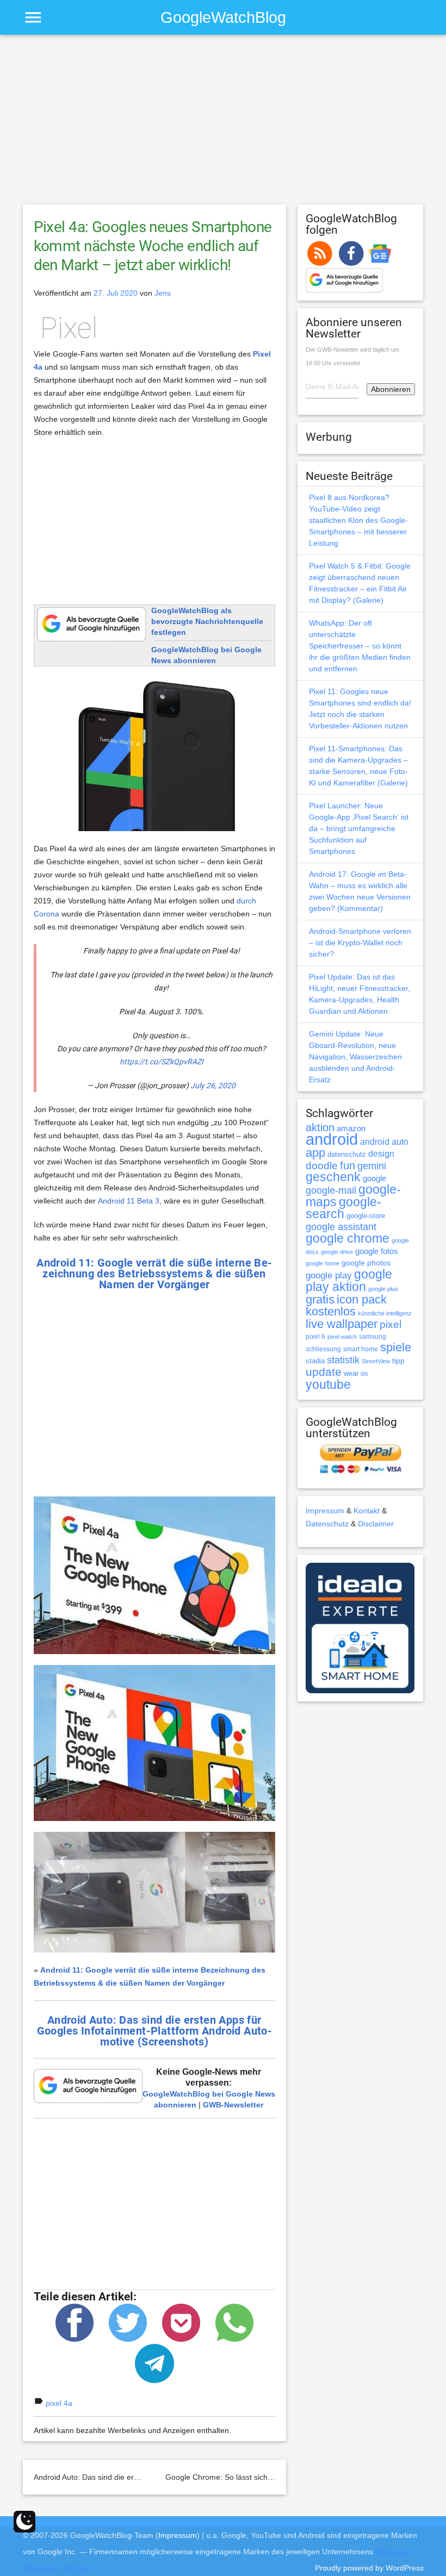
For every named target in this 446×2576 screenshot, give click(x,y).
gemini (372, 1166)
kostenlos (331, 1311)
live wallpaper (342, 1324)
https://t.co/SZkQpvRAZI (162, 1062)
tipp (398, 1361)
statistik (343, 1360)
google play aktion (349, 1280)
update (324, 1372)
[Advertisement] (223, 124)
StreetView (376, 1361)
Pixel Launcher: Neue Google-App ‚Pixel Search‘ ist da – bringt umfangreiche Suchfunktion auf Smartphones (359, 828)
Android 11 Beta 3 (129, 1201)
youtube (328, 1384)
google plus (383, 1289)
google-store (366, 1216)
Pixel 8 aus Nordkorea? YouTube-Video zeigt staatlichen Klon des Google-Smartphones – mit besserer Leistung (358, 520)
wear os (356, 1373)
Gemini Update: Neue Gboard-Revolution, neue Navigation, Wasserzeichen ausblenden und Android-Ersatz (355, 1057)
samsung (373, 1337)
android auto (384, 1142)
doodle (322, 1165)
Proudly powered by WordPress (369, 2568)
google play (329, 1275)
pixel (391, 1324)
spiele (396, 1347)
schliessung (323, 1349)
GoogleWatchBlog (223, 17)
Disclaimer (376, 1524)
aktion (320, 1127)
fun (348, 1165)
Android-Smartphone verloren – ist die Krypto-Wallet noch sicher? (360, 943)
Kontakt (367, 1511)
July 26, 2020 (213, 1086)
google (374, 1178)
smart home (361, 1349)
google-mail (331, 1190)
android (332, 1139)
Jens (163, 293)
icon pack (362, 1299)
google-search (343, 1208)
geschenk (333, 1177)
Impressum (325, 1511)
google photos (366, 1263)
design (381, 1153)
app (315, 1153)
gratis (320, 1299)
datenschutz (347, 1154)
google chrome (348, 1238)
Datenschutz (327, 1524)
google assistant (341, 1227)
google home (323, 1263)
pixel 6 (315, 1337)
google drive (337, 1252)
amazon (351, 1128)
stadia (315, 1361)
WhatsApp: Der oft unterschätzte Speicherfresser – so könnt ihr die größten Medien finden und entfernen (360, 646)
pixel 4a (59, 2403)
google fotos (377, 1251)
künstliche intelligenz (385, 1313)
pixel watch (342, 1337)
